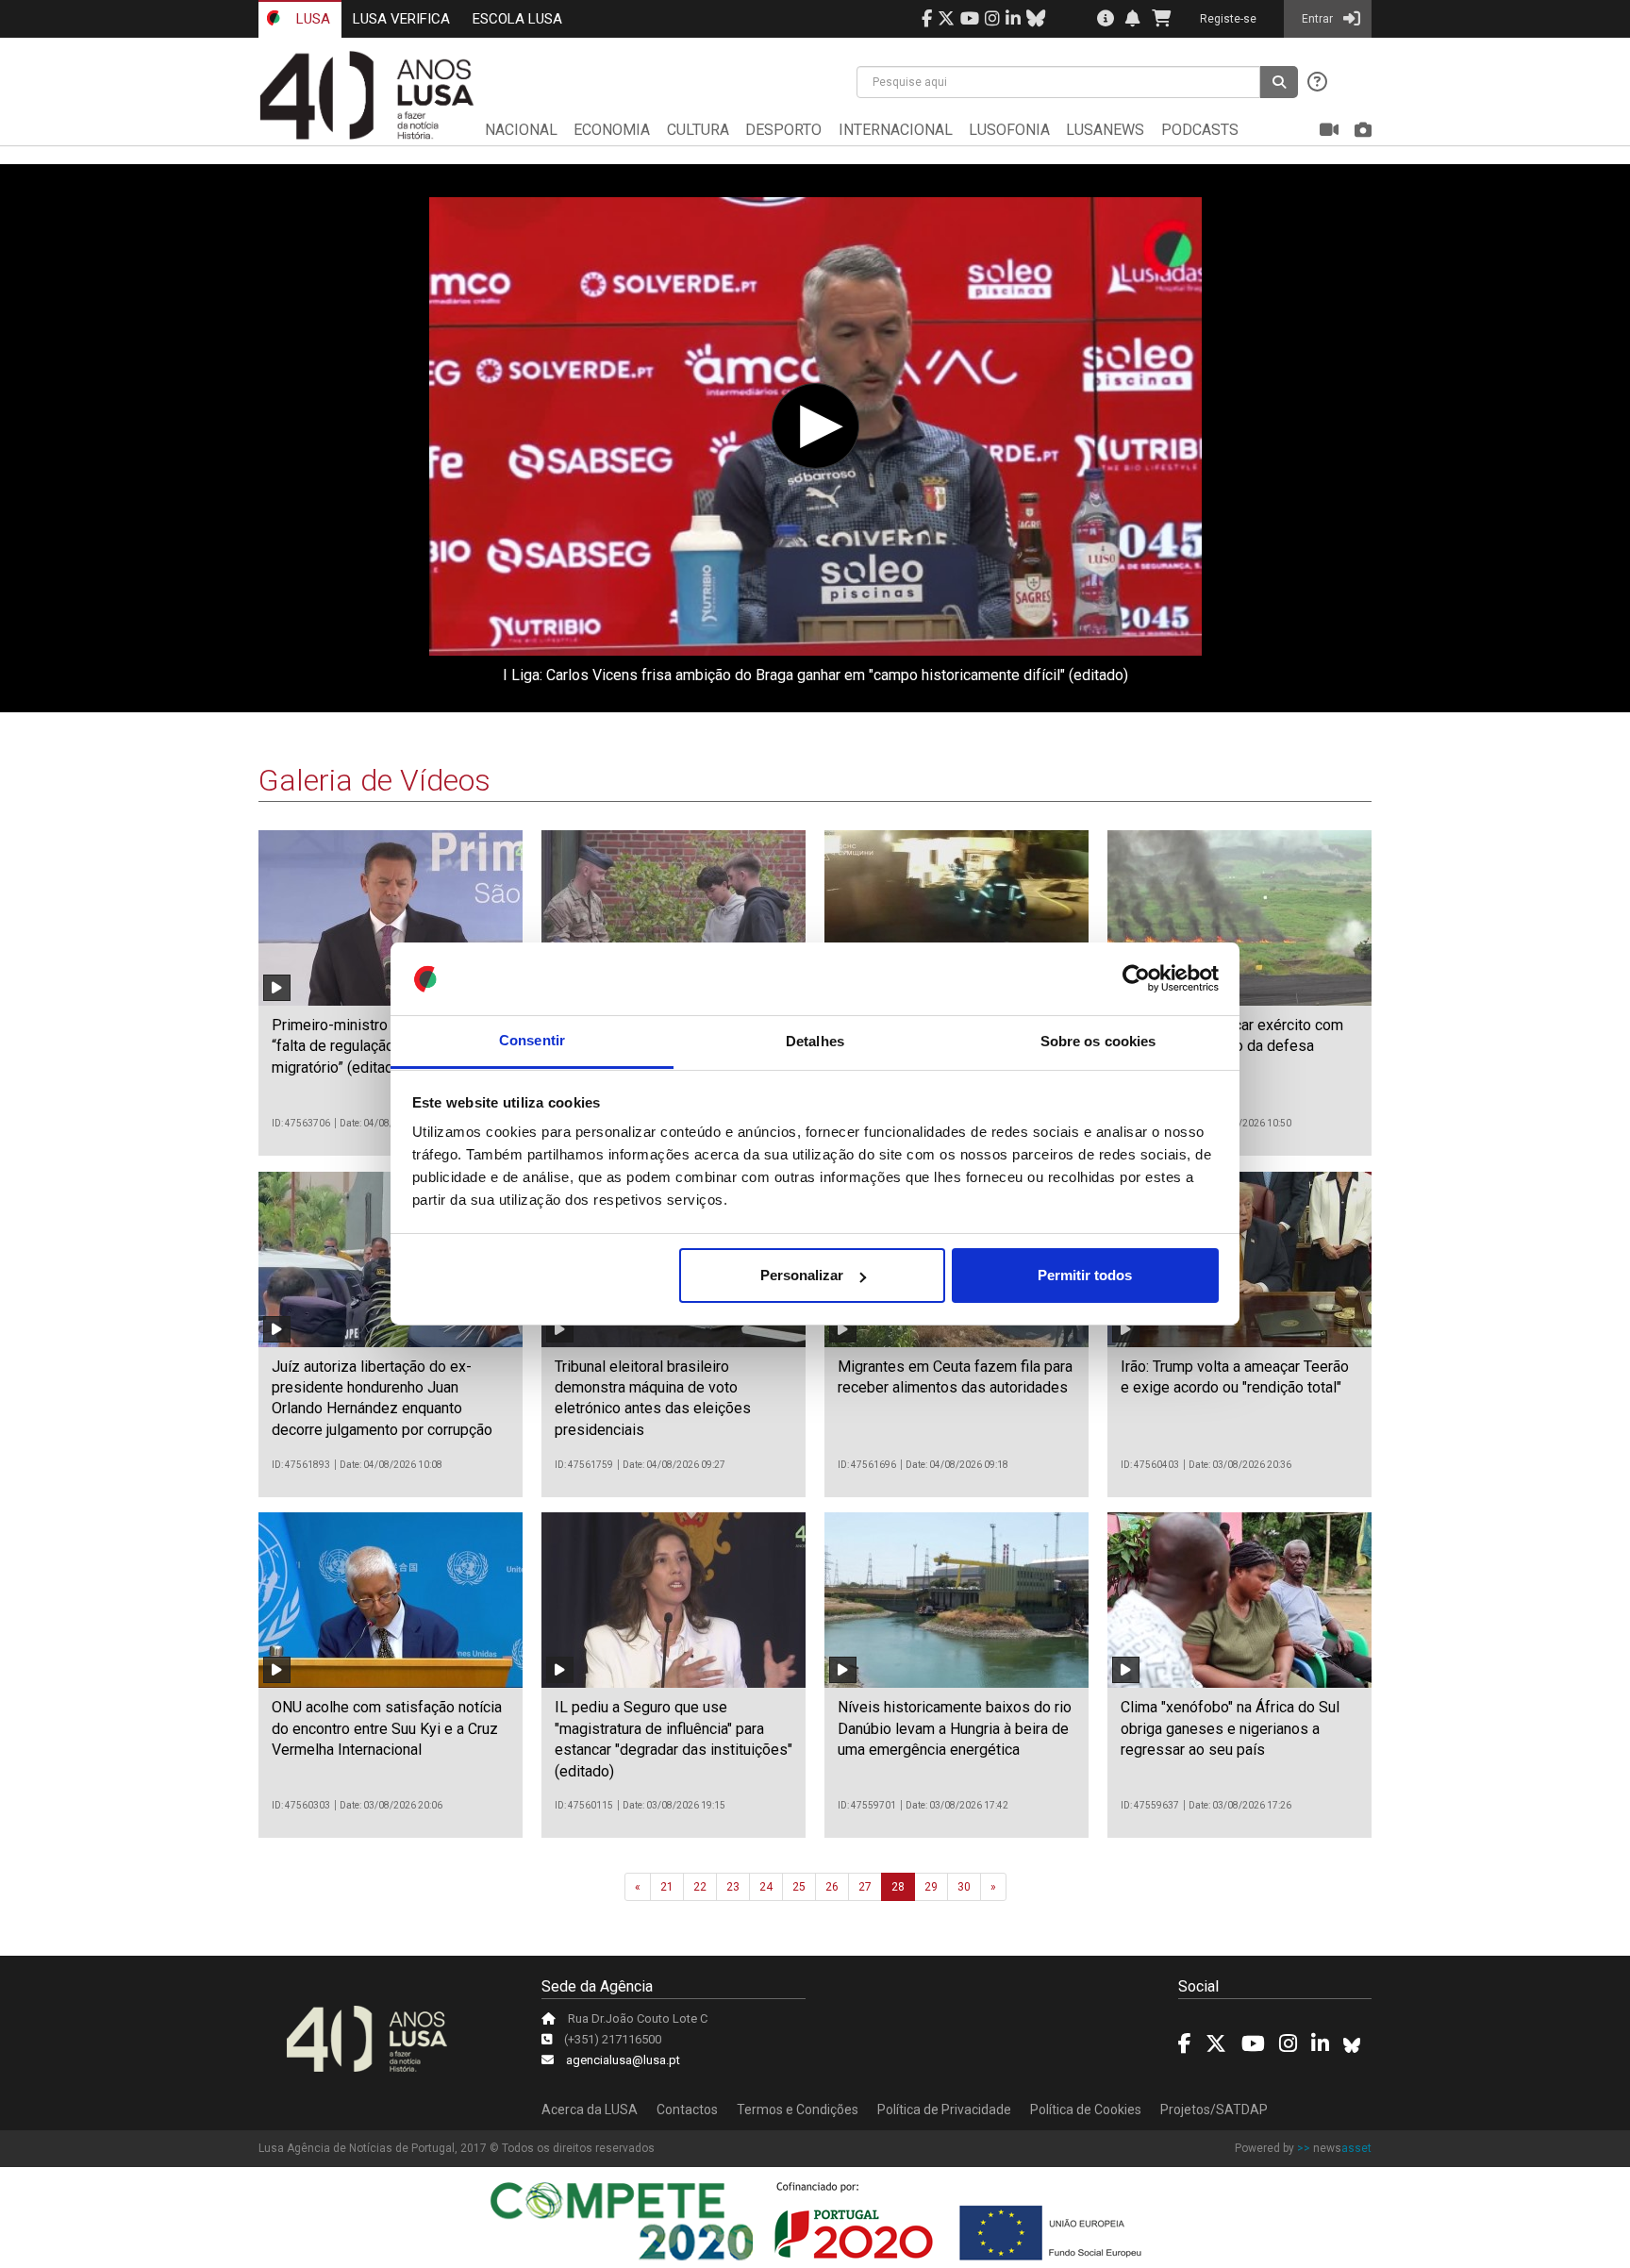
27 (865, 1887)
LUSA (311, 19)
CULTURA (698, 130)
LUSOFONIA (1009, 130)
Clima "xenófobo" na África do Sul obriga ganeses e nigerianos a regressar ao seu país (1230, 1728)
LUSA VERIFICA (401, 19)
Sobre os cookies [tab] (1098, 1041)
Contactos (687, 2110)
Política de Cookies (1086, 2110)
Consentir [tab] (532, 1041)
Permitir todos (1085, 1275)
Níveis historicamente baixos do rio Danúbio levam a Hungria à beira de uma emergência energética (955, 1728)
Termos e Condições (798, 2110)
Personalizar (802, 1275)
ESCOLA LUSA (517, 19)
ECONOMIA (612, 130)
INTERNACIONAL (896, 130)
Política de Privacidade (944, 2110)
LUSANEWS (1105, 130)
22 (700, 1887)
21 (667, 1887)
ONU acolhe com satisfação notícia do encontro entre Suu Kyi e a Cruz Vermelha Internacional (387, 1728)
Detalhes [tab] (815, 1041)
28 (898, 1887)
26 (832, 1887)
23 (733, 1887)
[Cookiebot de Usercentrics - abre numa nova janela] (1136, 979)
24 (766, 1887)
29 (931, 1887)
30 (964, 1887)
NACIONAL (521, 130)
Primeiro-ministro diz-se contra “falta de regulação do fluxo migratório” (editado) (375, 1046)
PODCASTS (1200, 130)
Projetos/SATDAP (1214, 2110)
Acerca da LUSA (590, 2110)
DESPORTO (783, 130)
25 (799, 1887)
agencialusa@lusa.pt (623, 2060)
